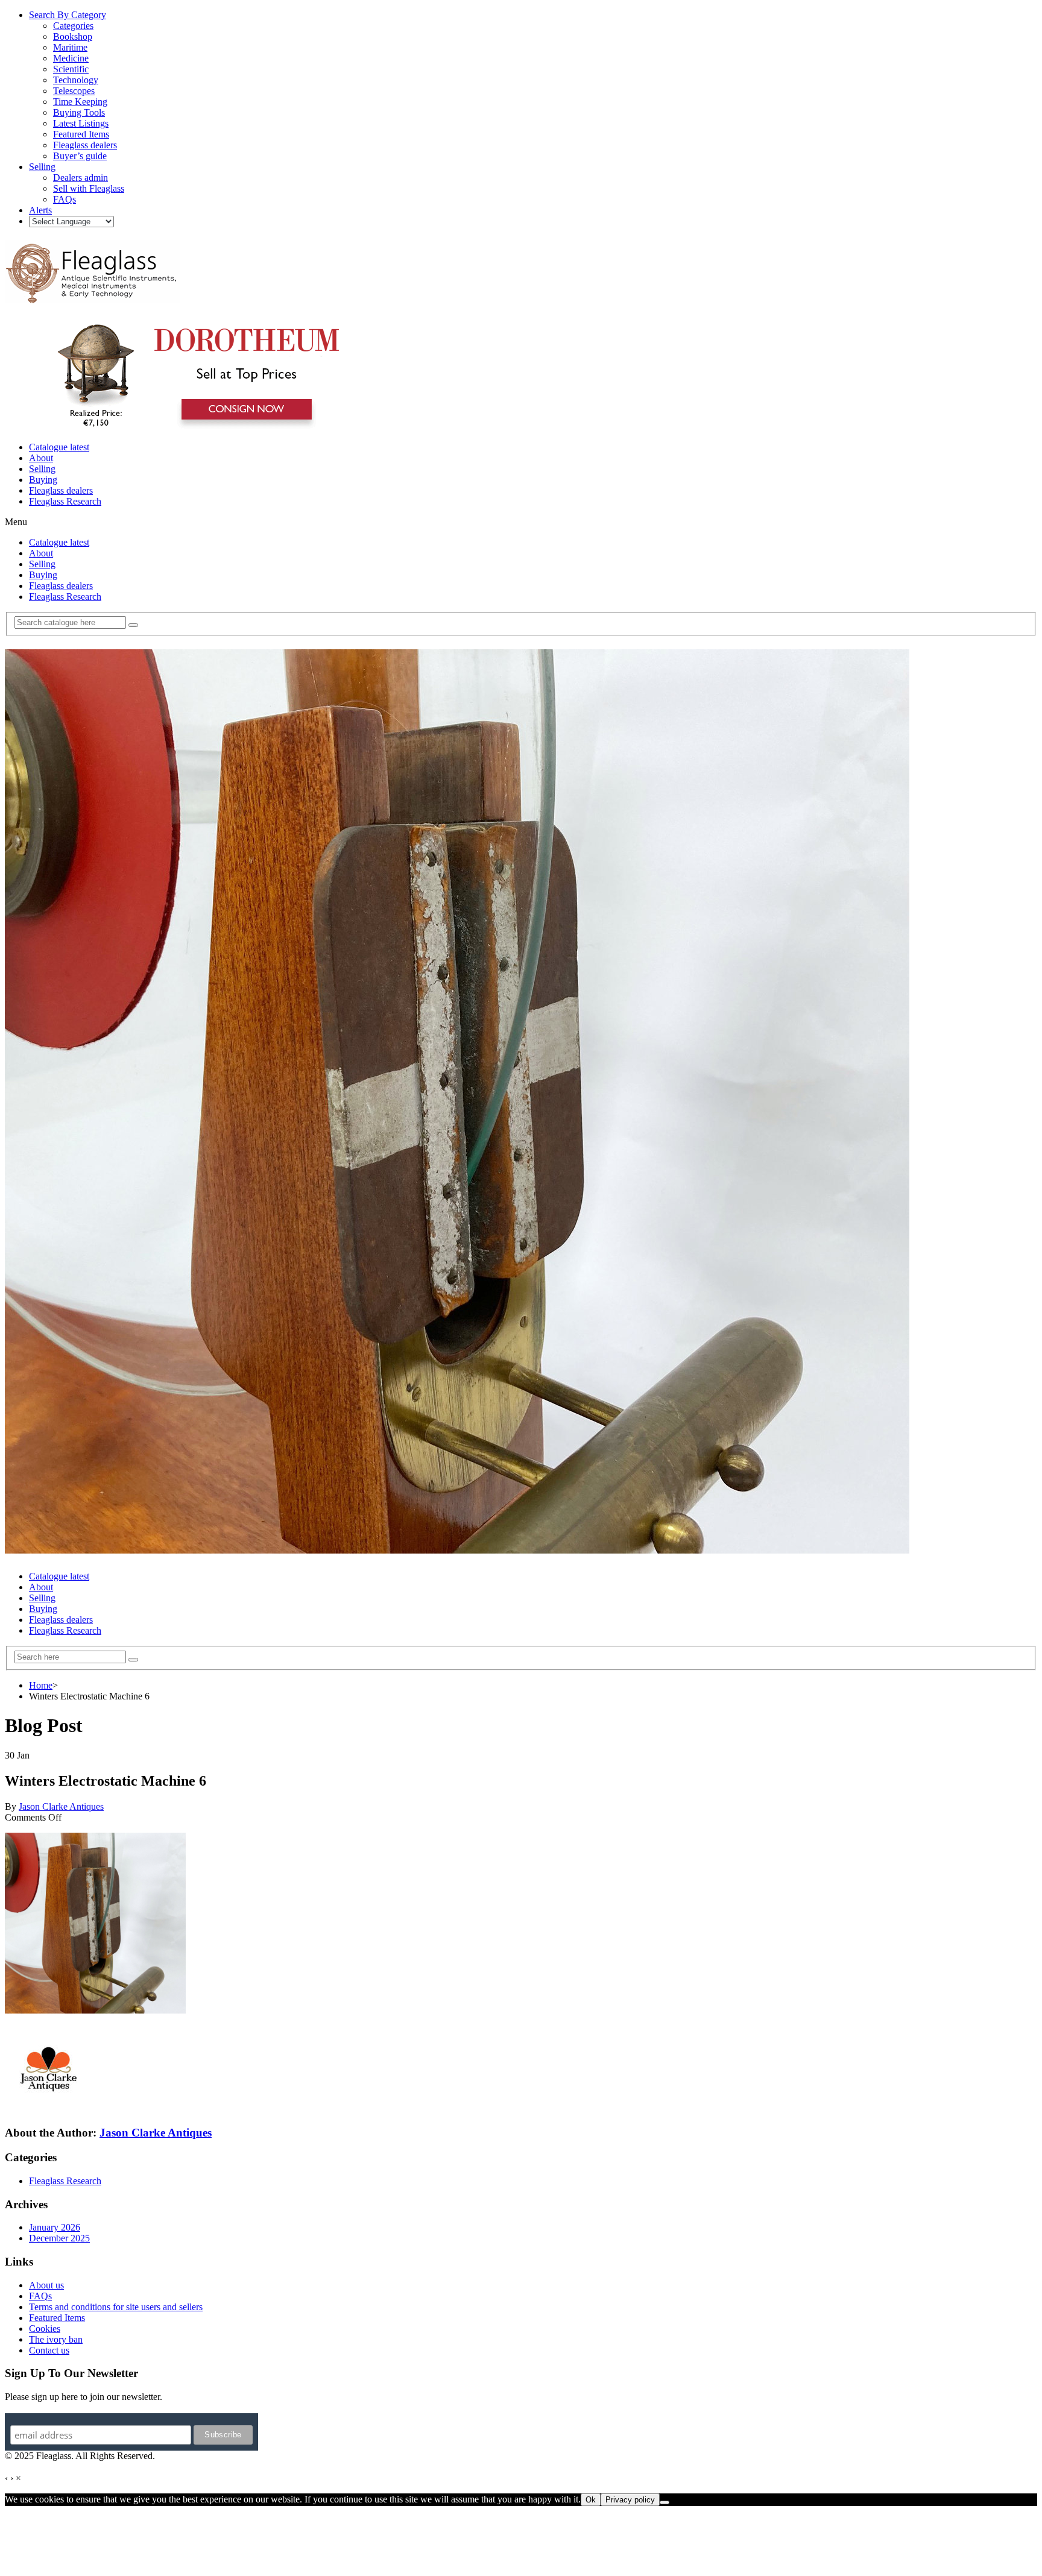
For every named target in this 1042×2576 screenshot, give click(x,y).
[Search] (133, 625)
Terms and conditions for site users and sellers (116, 2307)
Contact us (49, 2350)
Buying (43, 480)
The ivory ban (56, 2339)
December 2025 (59, 2238)
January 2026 (55, 2227)
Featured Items (57, 2318)
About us (46, 2285)
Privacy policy (630, 2500)
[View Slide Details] (196, 427)
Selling (42, 469)
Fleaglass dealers (61, 490)
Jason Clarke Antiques (61, 1806)
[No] (665, 2502)
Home (41, 1685)
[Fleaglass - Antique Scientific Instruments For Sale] (92, 297)
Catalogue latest (59, 447)
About (41, 458)
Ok (591, 2500)
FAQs (40, 2296)
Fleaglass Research (65, 501)
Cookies (45, 2329)
